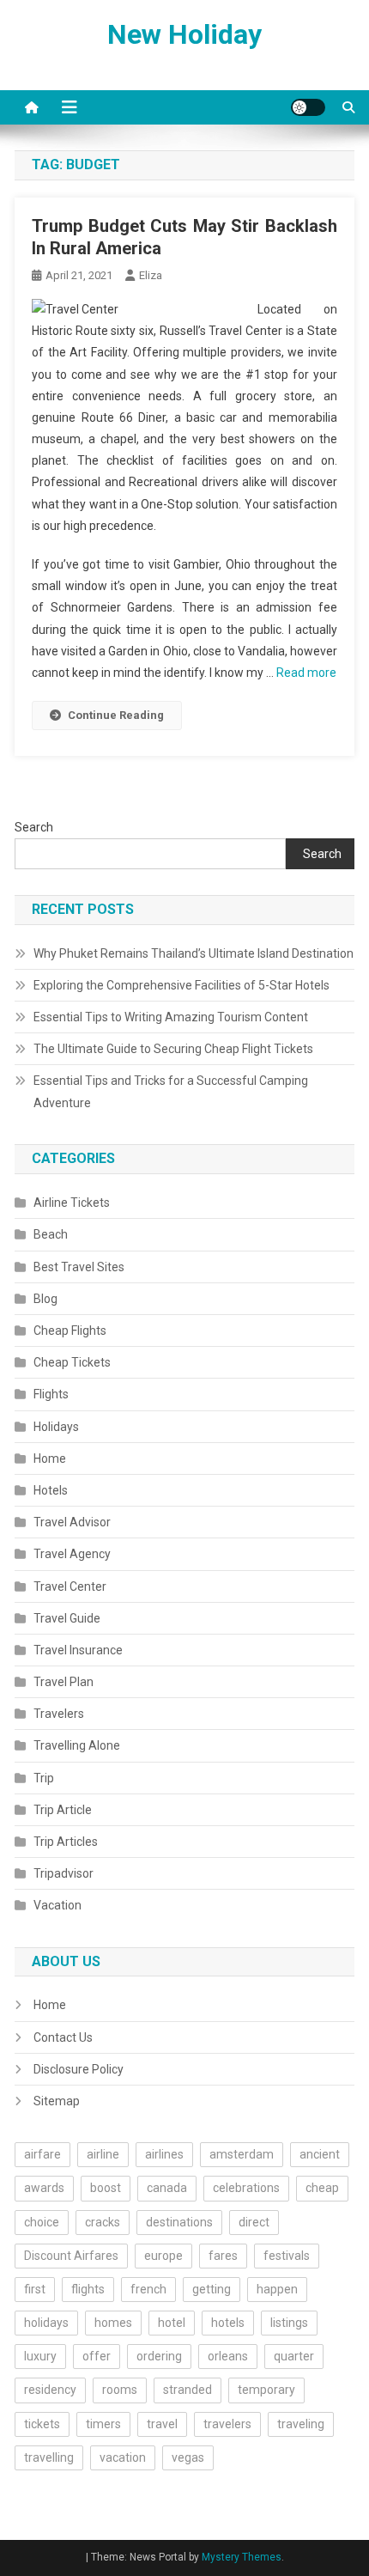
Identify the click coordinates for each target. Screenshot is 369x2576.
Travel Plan (64, 1682)
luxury (40, 2356)
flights (88, 2289)
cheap (322, 2188)
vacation (123, 2457)
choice (42, 2222)
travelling (49, 2457)
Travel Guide (67, 1618)
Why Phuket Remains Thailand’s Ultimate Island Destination (194, 953)
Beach (51, 1234)
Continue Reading (116, 715)
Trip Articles (66, 1842)
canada (167, 2188)
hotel (172, 2323)
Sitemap (57, 2101)
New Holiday (184, 34)
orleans (228, 2356)
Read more (306, 673)
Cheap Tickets (72, 1362)
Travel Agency (72, 1554)
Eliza (151, 275)
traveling (301, 2424)
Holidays (56, 1427)
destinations (179, 2222)
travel (162, 2424)
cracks (103, 2222)
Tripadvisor (64, 1873)
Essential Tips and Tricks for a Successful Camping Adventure (171, 1092)
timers (103, 2424)
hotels (228, 2323)
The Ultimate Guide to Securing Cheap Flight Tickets (173, 1049)
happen (277, 2289)
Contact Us (63, 2037)
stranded (188, 2390)
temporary (266, 2390)
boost (106, 2188)
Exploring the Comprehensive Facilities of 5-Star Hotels (181, 985)
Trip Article (63, 1810)
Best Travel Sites (79, 1267)
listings (289, 2323)
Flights (51, 1394)
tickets (42, 2424)
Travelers (59, 1714)
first (35, 2289)
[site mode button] (308, 107)
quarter (294, 2356)
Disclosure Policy (79, 2069)
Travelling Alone (77, 1745)
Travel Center (70, 1586)
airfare (42, 2154)
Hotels (51, 1490)
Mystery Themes (242, 2557)
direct (254, 2222)
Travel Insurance (78, 1650)
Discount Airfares (71, 2256)
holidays (46, 2323)
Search (34, 827)
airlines (164, 2154)
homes (113, 2323)
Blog (45, 1299)
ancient (320, 2154)
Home (50, 1459)
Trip (44, 1778)
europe (163, 2256)
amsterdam (242, 2154)
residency (50, 2390)
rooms (120, 2390)
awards (44, 2188)
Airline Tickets (72, 1203)
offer (97, 2356)
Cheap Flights (70, 1331)
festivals (287, 2256)
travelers (227, 2424)
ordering (159, 2356)
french (148, 2289)
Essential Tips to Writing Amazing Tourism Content (171, 1017)
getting (212, 2289)
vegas (188, 2457)
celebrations (246, 2188)
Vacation (57, 1905)
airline (103, 2154)
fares (223, 2256)
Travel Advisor (72, 1522)
